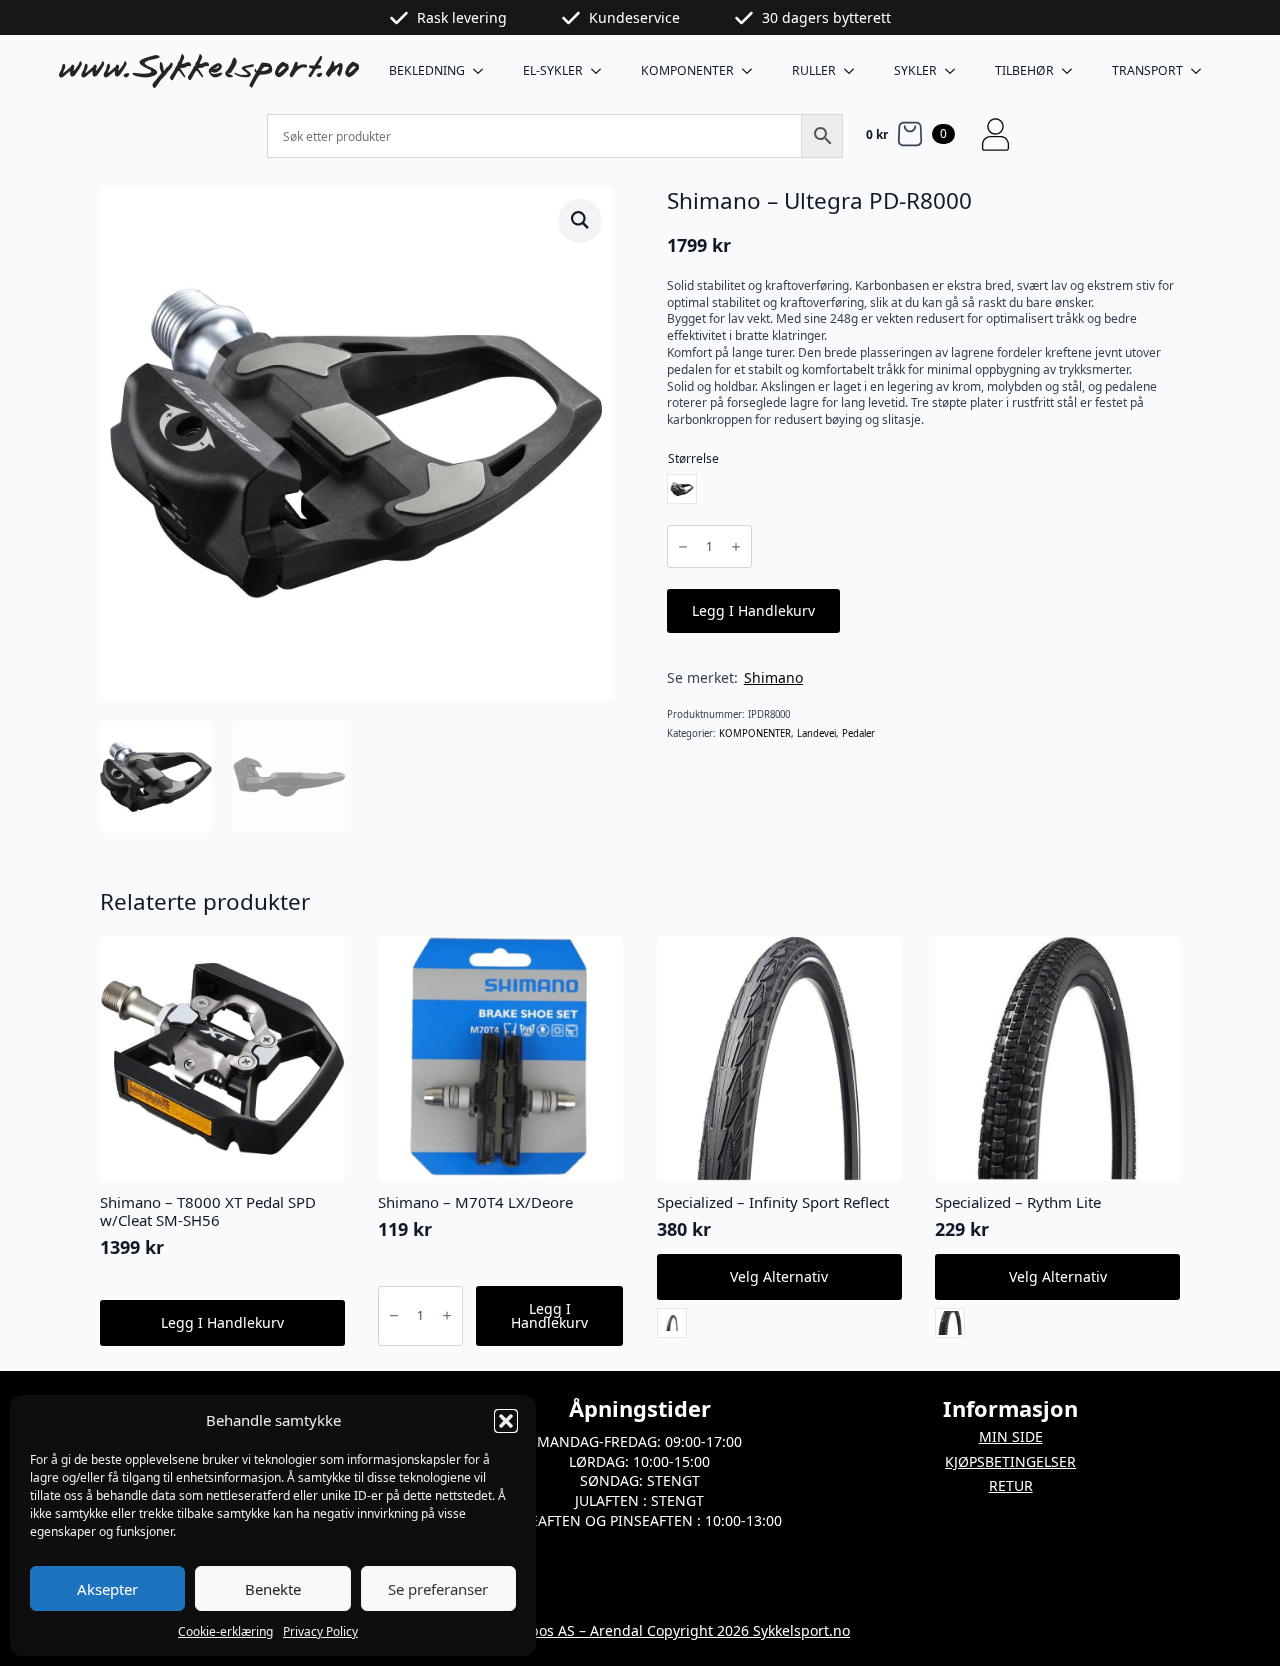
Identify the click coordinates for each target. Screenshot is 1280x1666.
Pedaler (858, 733)
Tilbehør (1024, 70)
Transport (1147, 70)
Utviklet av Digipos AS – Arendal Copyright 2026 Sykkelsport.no (640, 1630)
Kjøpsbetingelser (1010, 1461)
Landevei (816, 733)
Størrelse (693, 458)
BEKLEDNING (427, 70)
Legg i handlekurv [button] (222, 1322)
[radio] (682, 489)
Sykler (915, 70)
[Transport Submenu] (1202, 71)
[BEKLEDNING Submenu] (484, 71)
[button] (506, 1421)
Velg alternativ (779, 1276)
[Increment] (736, 546)
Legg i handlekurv (753, 610)
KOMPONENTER (687, 70)
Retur (1011, 1485)
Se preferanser (438, 1589)
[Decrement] (683, 546)
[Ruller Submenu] (855, 71)
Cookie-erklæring (225, 1631)
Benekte (273, 1589)
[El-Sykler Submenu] (602, 71)
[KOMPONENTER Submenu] (753, 71)
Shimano (773, 677)
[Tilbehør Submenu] (1073, 71)
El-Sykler (553, 70)
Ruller (814, 70)
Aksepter (107, 1589)
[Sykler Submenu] (956, 71)
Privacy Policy (320, 1631)
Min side (1011, 1436)
